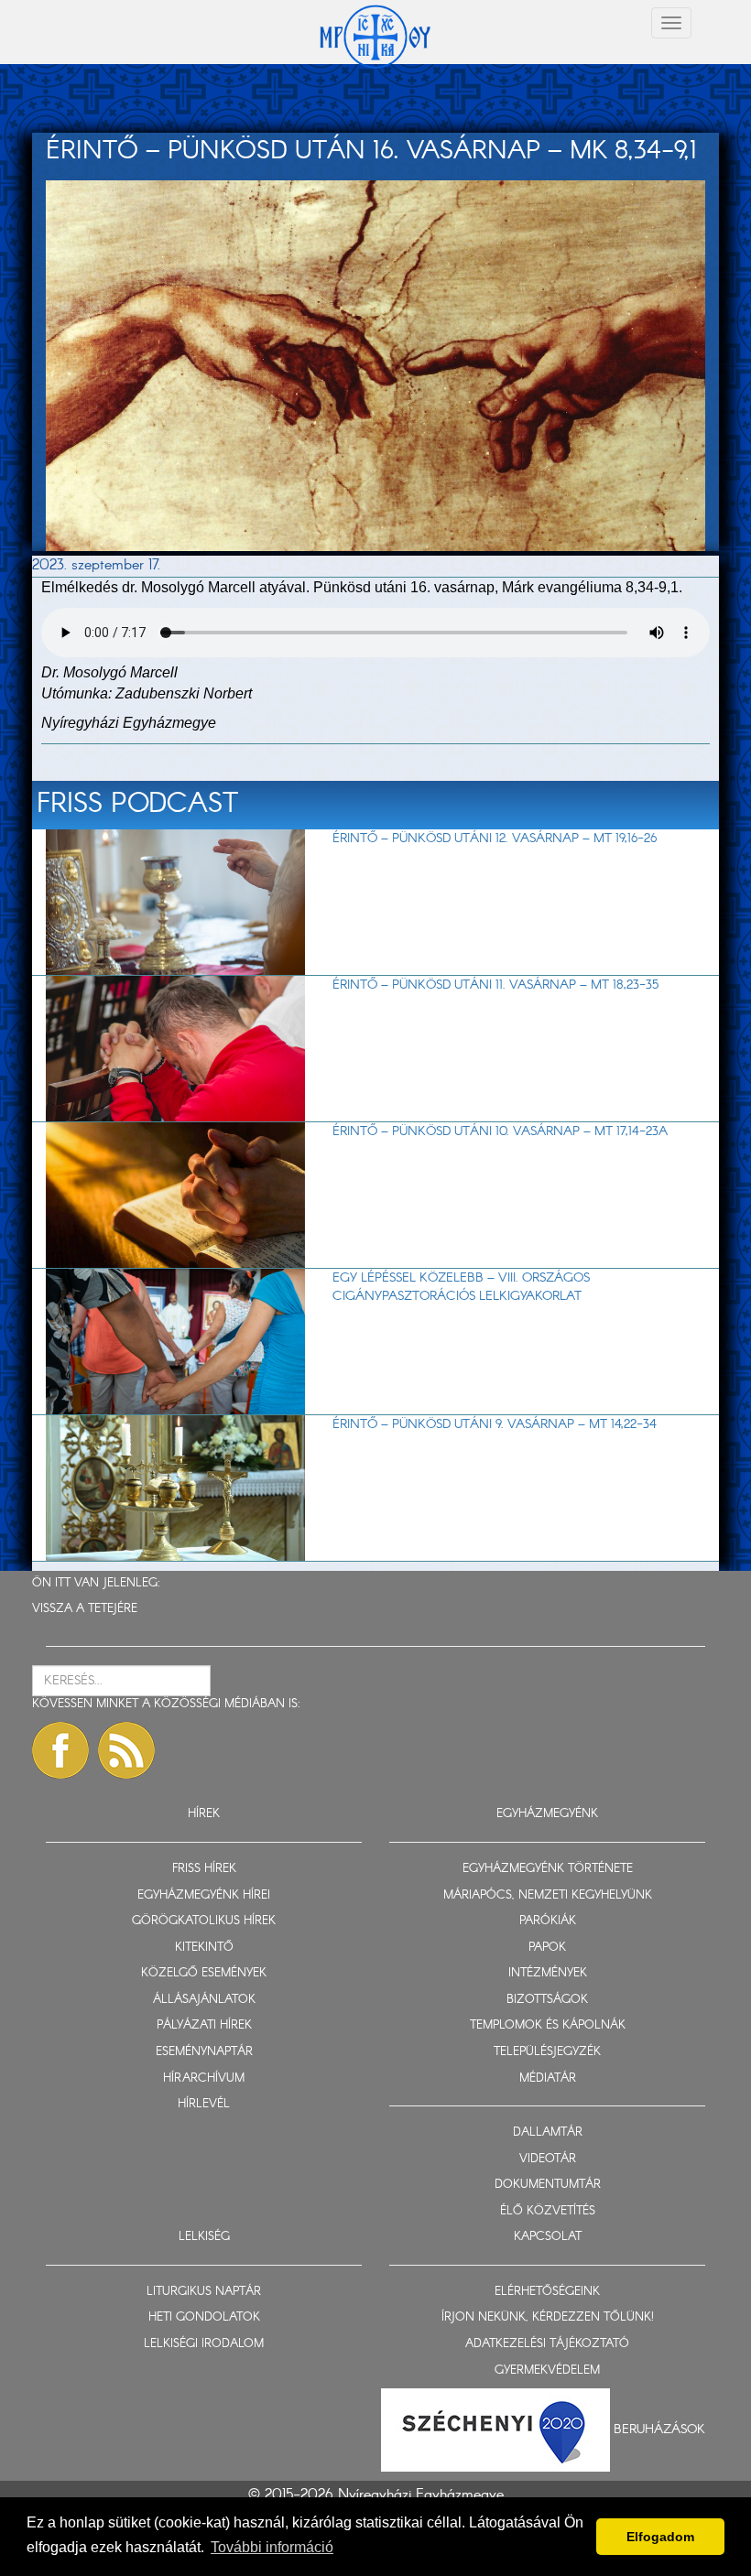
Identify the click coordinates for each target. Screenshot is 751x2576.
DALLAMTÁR (548, 2132)
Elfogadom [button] (660, 2537)
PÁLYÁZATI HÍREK (204, 2025)
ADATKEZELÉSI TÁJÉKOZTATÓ (547, 2344)
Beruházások (659, 2430)
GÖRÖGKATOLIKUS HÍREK (204, 1921)
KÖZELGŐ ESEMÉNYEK (204, 1973)
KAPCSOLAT (548, 2237)
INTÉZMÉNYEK (548, 1973)
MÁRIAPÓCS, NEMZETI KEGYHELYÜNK (548, 1895)
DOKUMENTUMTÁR (548, 2185)
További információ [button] (272, 2547)
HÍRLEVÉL (204, 2104)
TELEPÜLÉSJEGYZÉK (547, 2052)
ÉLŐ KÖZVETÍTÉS (548, 2211)
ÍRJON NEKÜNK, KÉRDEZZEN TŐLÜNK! (548, 2317)
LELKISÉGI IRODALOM (204, 2344)
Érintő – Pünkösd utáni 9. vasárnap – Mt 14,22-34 (495, 1424)
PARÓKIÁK (548, 1921)
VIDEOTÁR (548, 2159)
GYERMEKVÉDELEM (547, 2370)
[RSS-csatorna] (126, 1750)
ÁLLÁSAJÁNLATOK (204, 2000)
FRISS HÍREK (204, 1869)
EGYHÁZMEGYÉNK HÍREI (204, 1895)
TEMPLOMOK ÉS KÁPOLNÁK (548, 2025)
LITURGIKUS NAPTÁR (204, 2292)
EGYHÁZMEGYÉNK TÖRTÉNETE (548, 1869)
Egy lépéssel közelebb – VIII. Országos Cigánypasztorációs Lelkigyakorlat (461, 1287)
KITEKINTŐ (204, 1948)
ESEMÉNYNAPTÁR (204, 2052)
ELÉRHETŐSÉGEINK (547, 2292)
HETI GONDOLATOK (204, 2317)
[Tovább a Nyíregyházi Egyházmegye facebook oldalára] (60, 1750)
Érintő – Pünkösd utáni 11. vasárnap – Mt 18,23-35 (495, 985)
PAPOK (547, 1948)
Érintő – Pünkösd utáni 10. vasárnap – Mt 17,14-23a (500, 1131)
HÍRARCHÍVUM (204, 2078)
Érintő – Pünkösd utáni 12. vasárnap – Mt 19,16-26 (495, 839)
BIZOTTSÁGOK (547, 2000)
